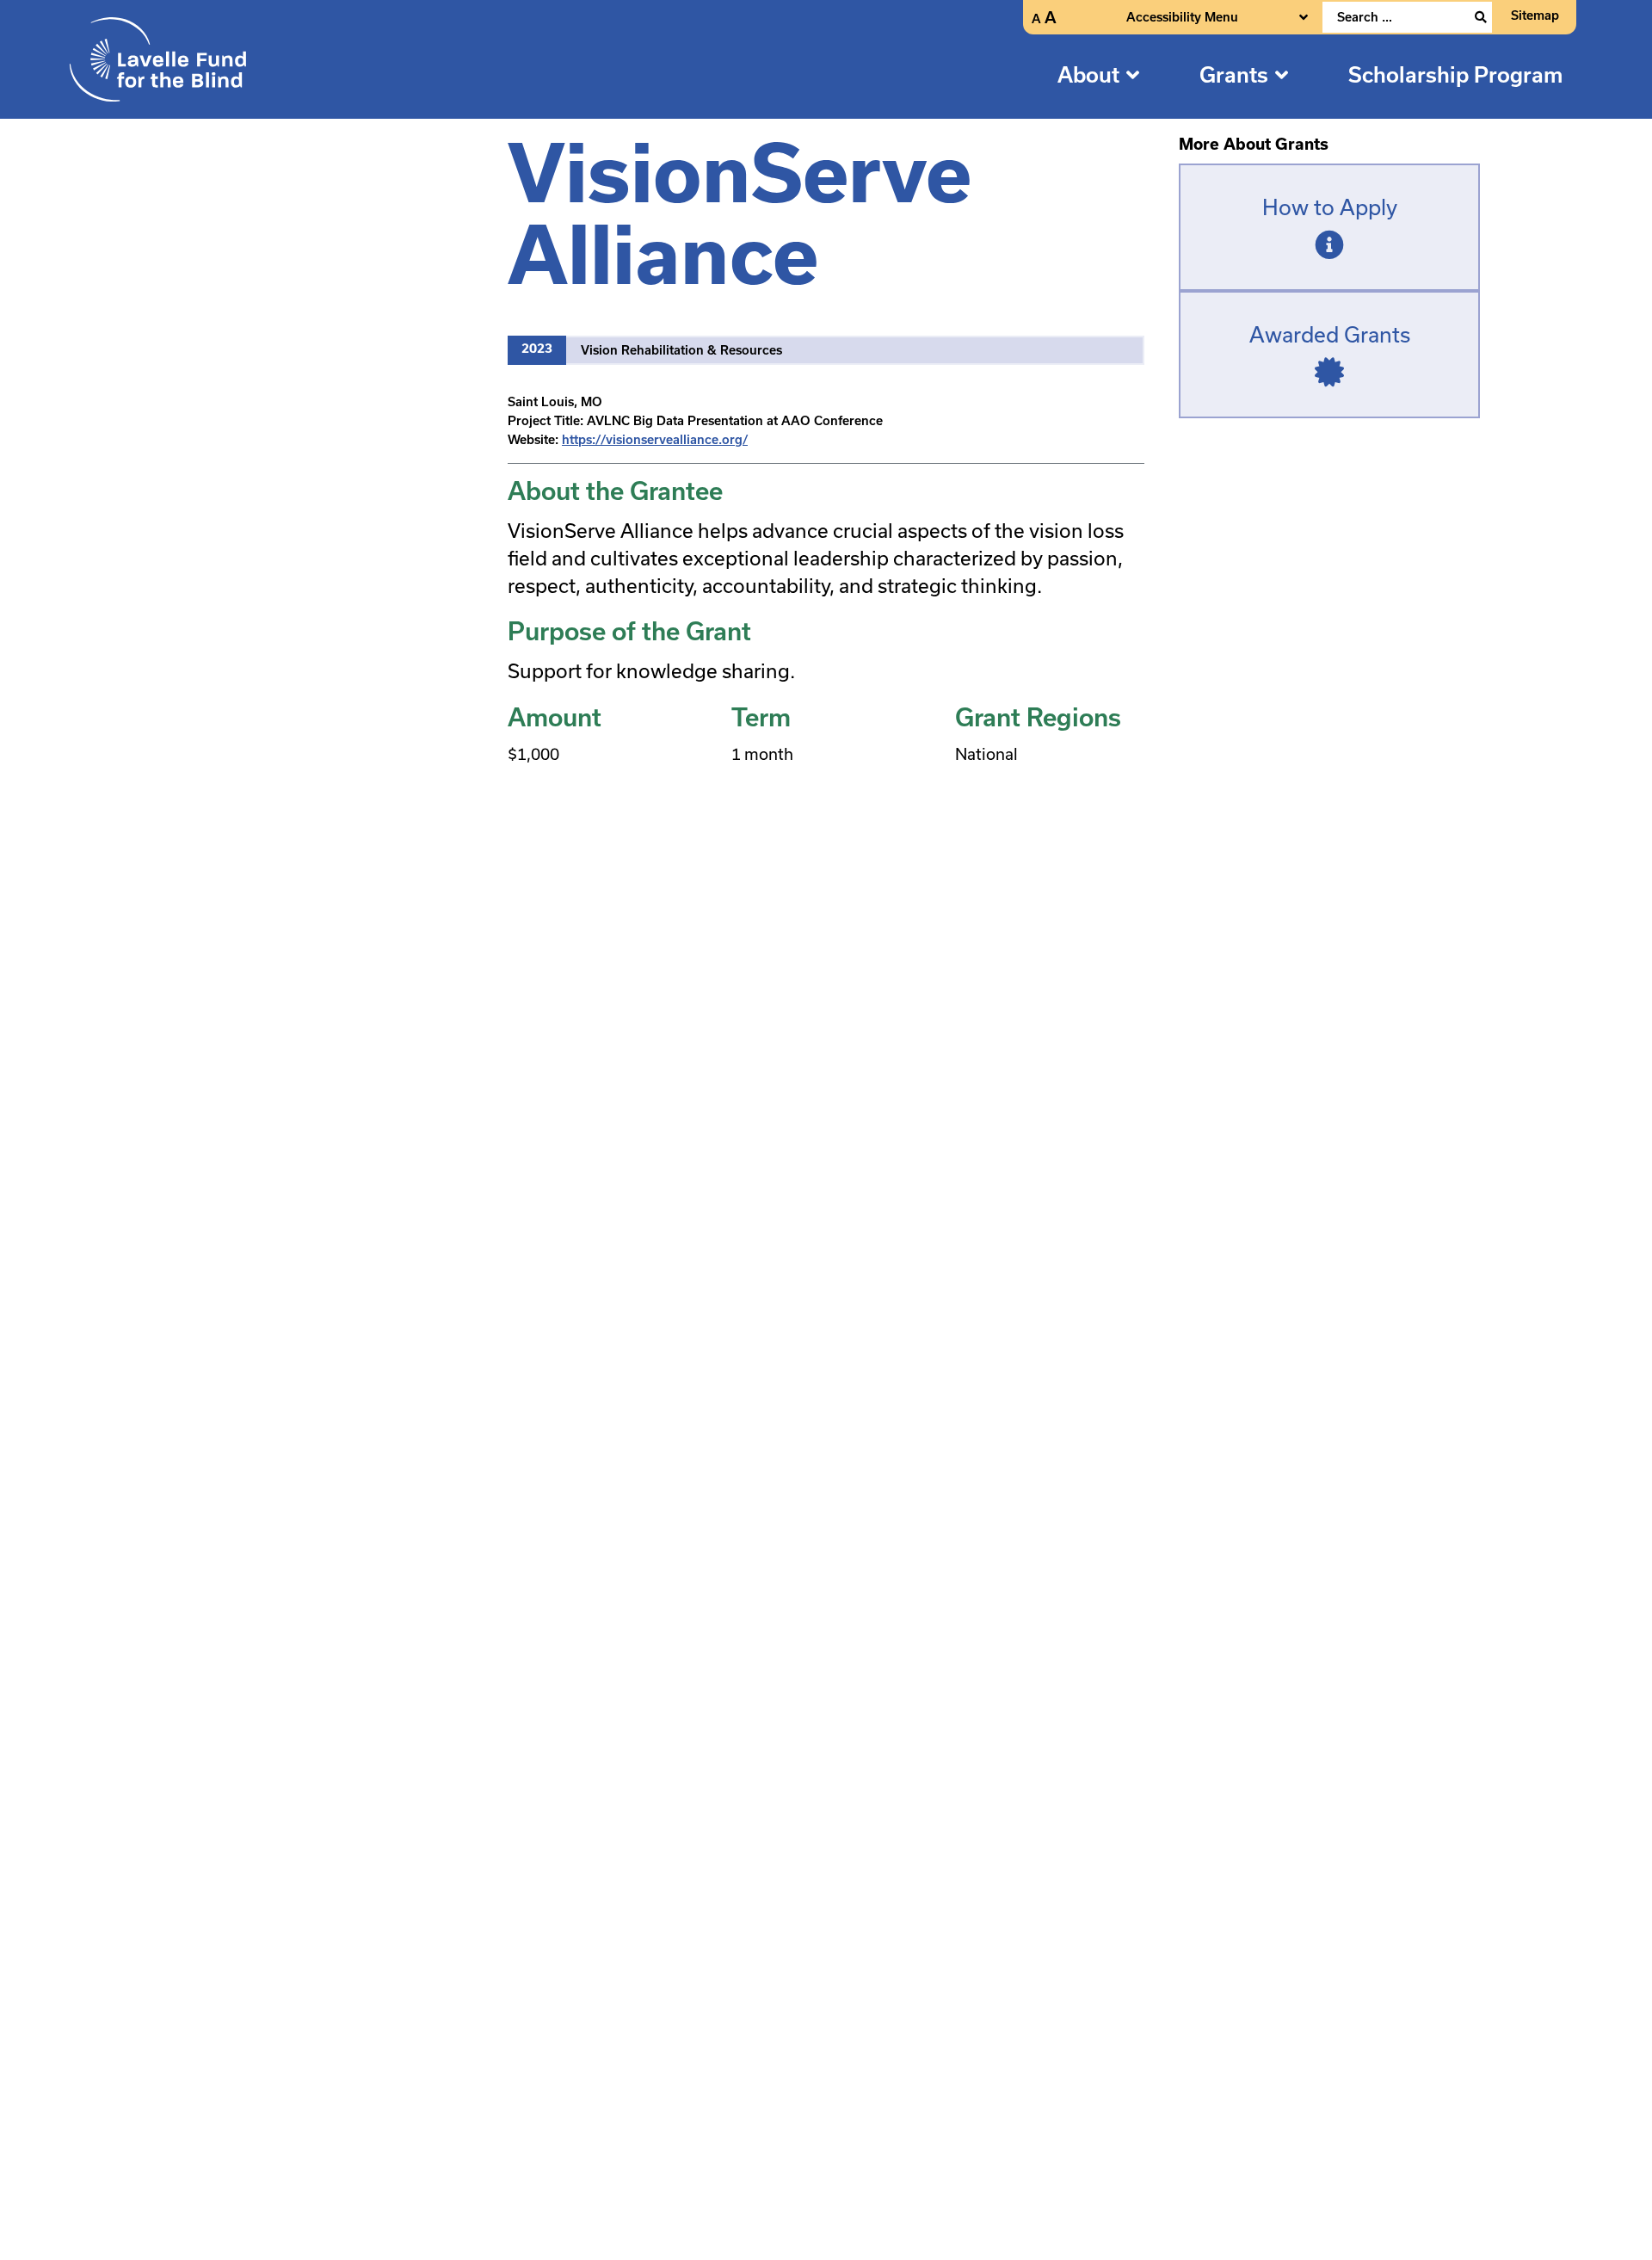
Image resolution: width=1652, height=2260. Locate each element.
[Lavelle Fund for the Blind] (157, 59)
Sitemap (1535, 15)
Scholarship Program (1456, 75)
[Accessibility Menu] (1304, 17)
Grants (1234, 75)
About (1088, 75)
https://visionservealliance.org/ (655, 440)
